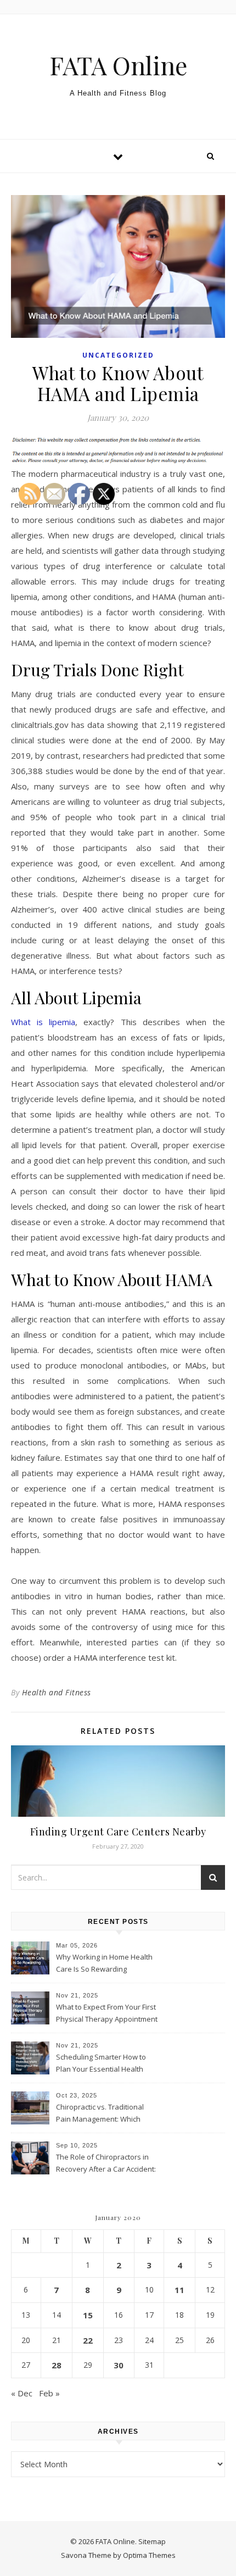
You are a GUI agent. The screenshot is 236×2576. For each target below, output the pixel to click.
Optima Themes (149, 2555)
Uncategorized (118, 355)
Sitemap (152, 2541)
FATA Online (118, 65)
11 (179, 2290)
